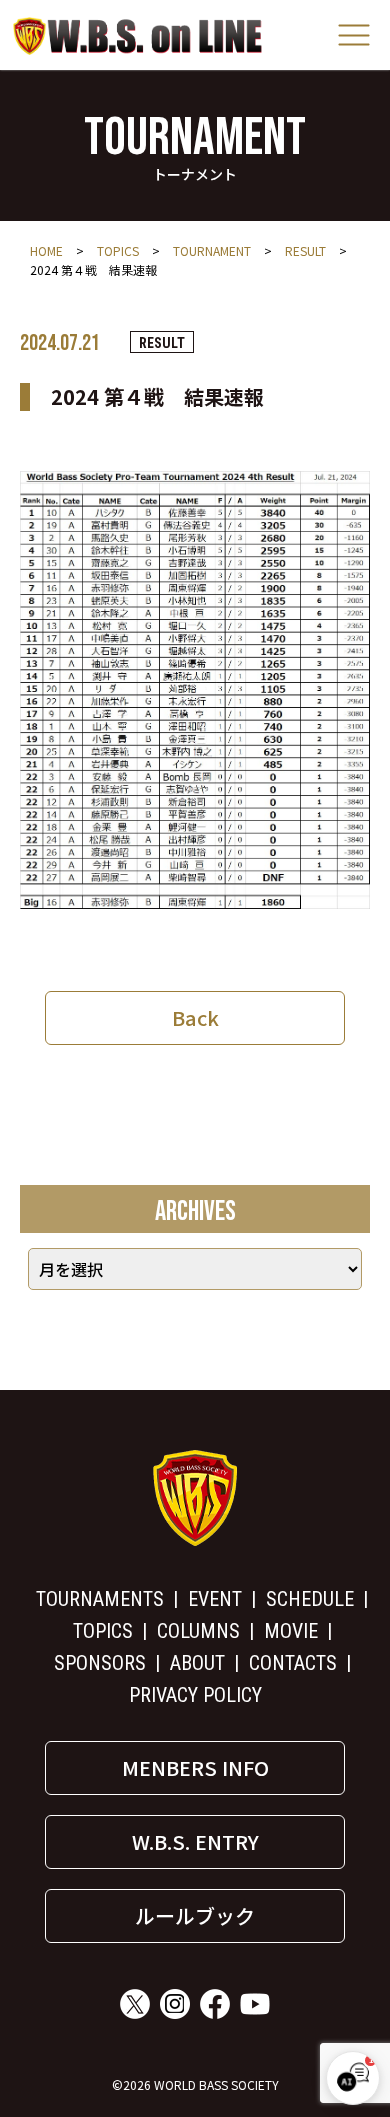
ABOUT (197, 1663)
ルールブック (195, 1915)
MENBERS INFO (195, 1767)
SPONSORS (100, 1663)
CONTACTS (293, 1663)
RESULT (305, 250)
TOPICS (118, 250)
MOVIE (291, 1631)
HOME (46, 250)
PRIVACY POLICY (195, 1695)
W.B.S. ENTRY (195, 1841)
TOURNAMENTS (100, 1599)
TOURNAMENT (212, 250)
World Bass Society (138, 35)
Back (195, 1017)
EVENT (215, 1599)
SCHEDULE (310, 1599)
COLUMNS (198, 1631)
